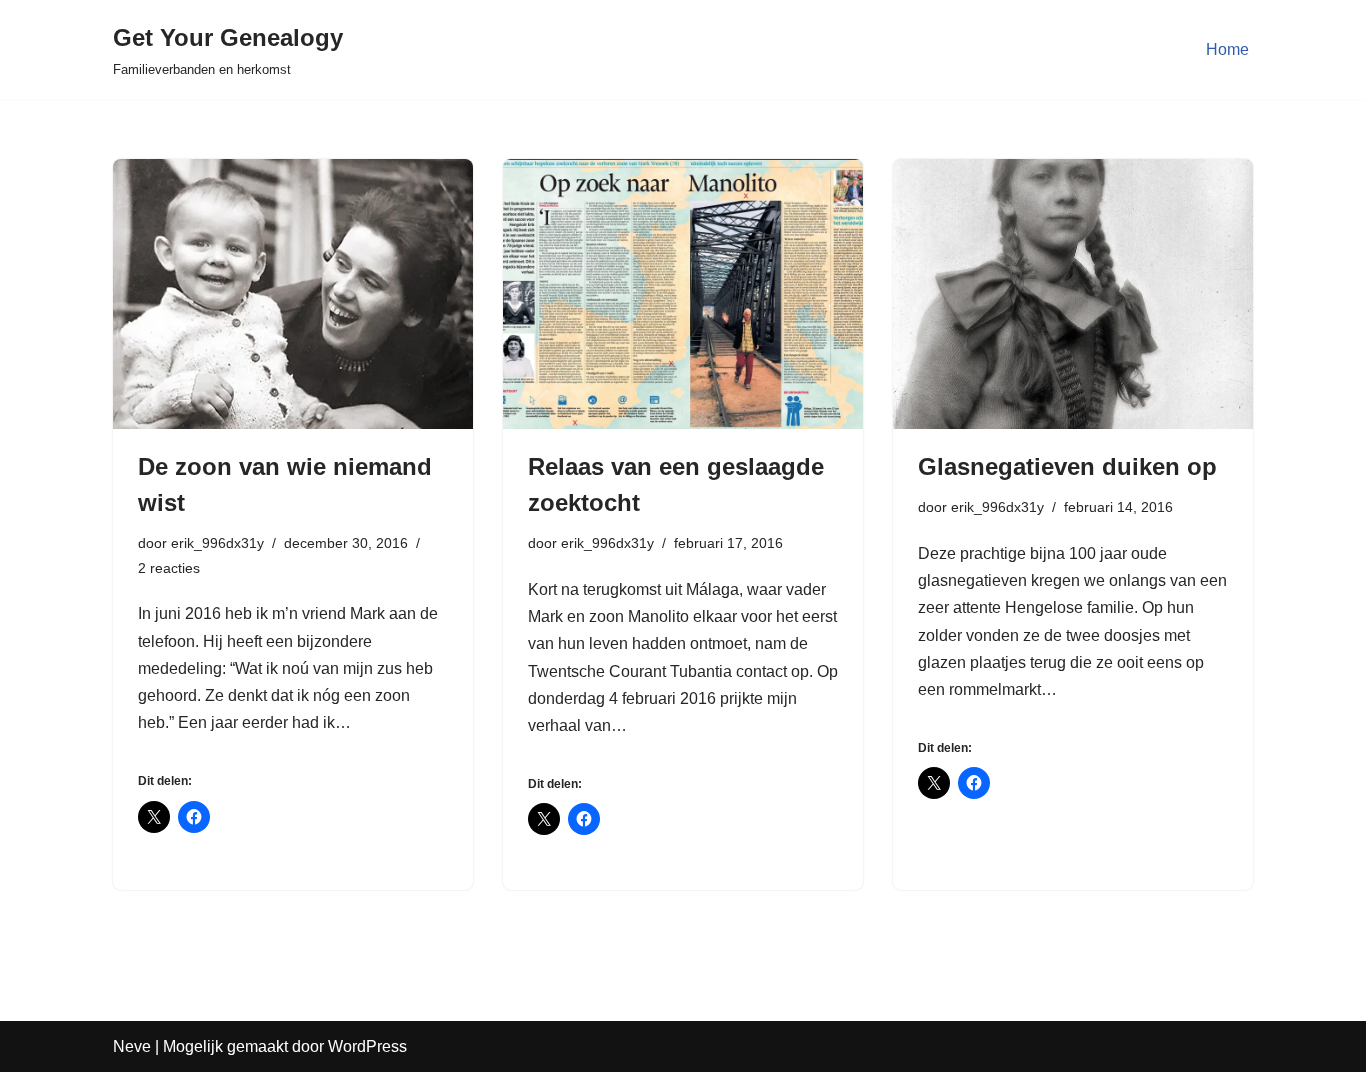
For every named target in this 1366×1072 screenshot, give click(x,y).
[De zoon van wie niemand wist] (293, 294)
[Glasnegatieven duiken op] (1073, 294)
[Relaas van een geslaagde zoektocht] (683, 294)
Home (1227, 49)
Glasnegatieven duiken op (1067, 466)
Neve (132, 1046)
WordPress (367, 1046)
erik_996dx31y (217, 543)
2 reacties (169, 568)
